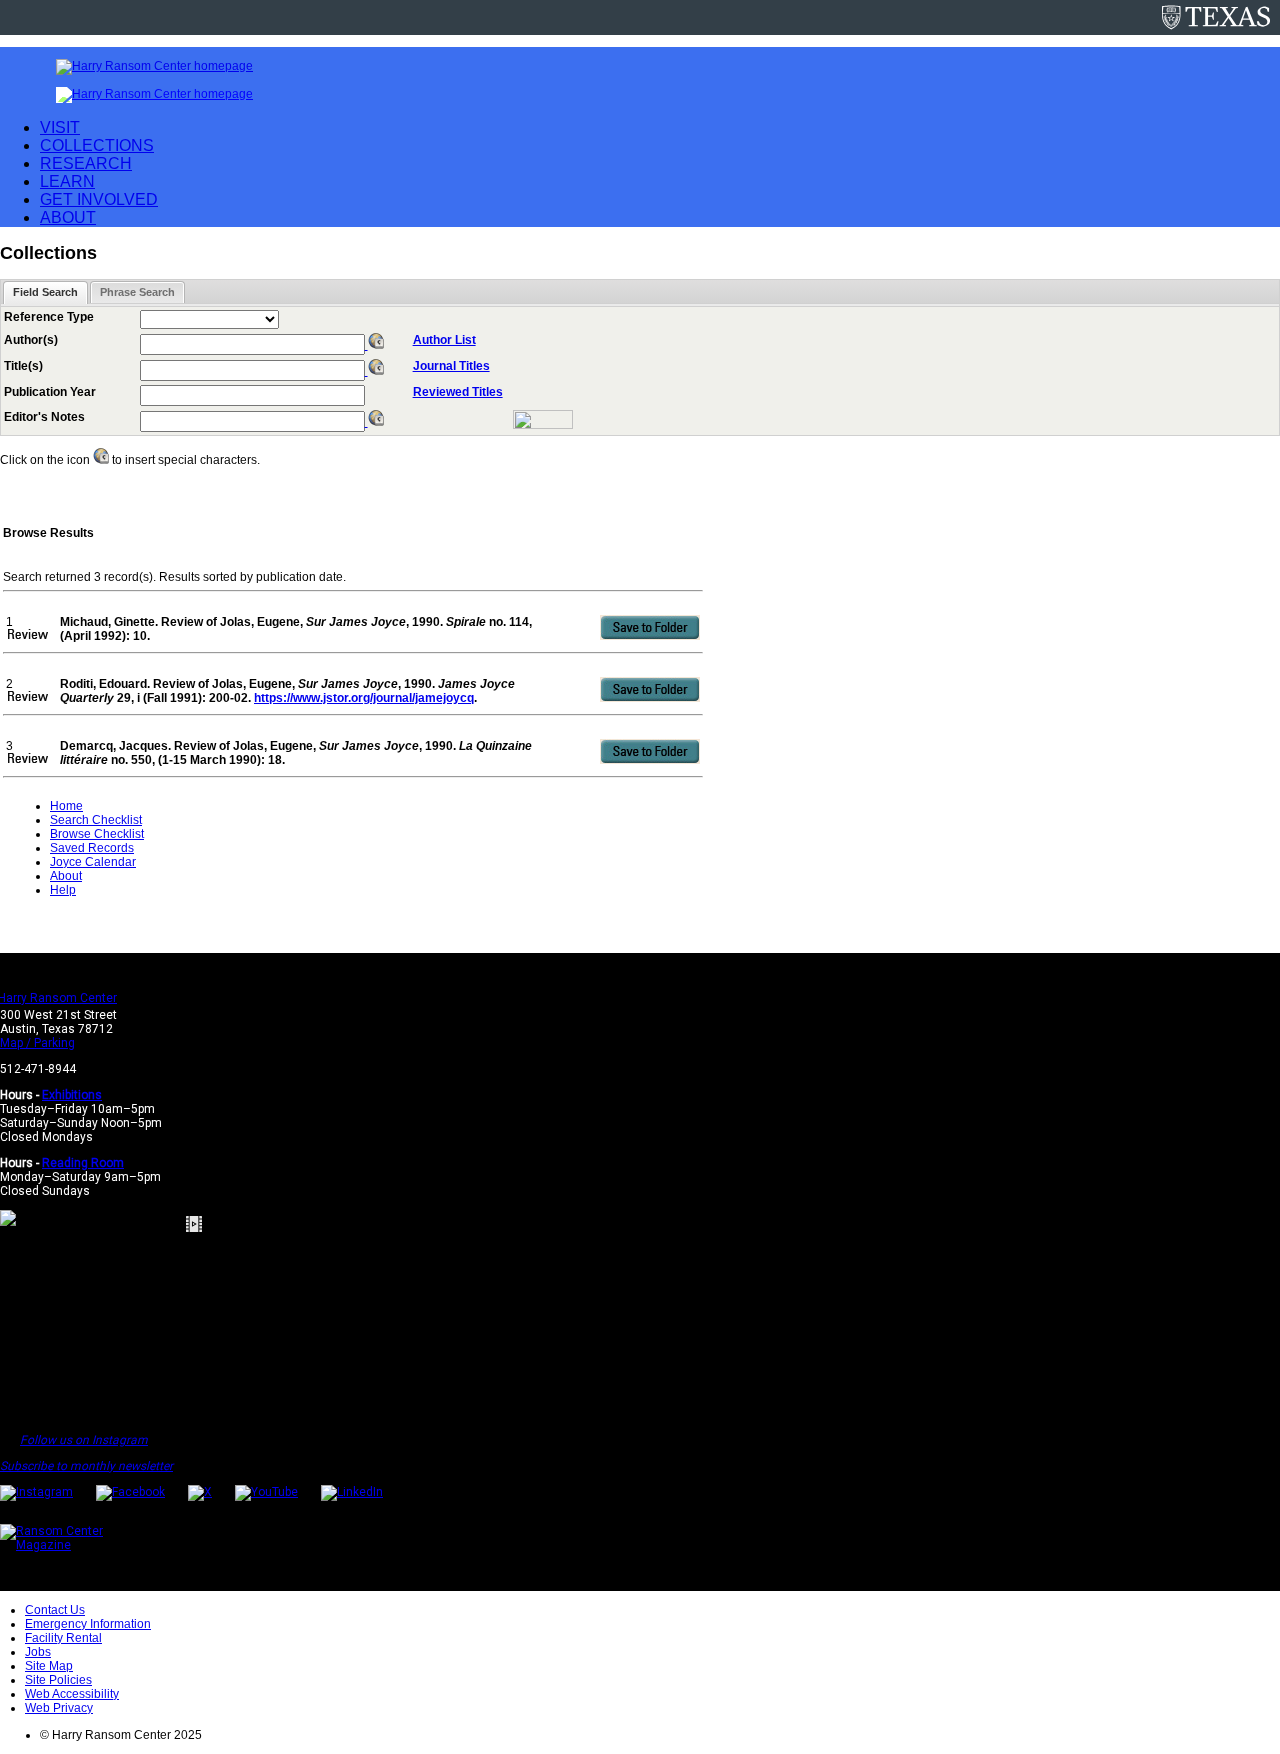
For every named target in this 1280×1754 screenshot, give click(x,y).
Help (63, 890)
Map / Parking (37, 1043)
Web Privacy (59, 1708)
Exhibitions (72, 1095)
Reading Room (83, 1163)
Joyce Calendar (93, 862)
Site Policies (58, 1680)
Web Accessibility (72, 1694)
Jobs (38, 1652)
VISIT (60, 127)
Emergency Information (88, 1624)
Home (66, 806)
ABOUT (68, 217)
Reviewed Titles (458, 392)
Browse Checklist (97, 834)
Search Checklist (96, 820)
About (66, 876)
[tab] (45, 292)
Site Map (49, 1666)
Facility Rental (63, 1638)
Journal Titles (451, 366)
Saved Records (92, 848)
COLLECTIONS (97, 145)
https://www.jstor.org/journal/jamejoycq (364, 698)
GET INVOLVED (99, 199)
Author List (444, 340)
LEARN (67, 181)
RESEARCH (86, 163)
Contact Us (55, 1610)
